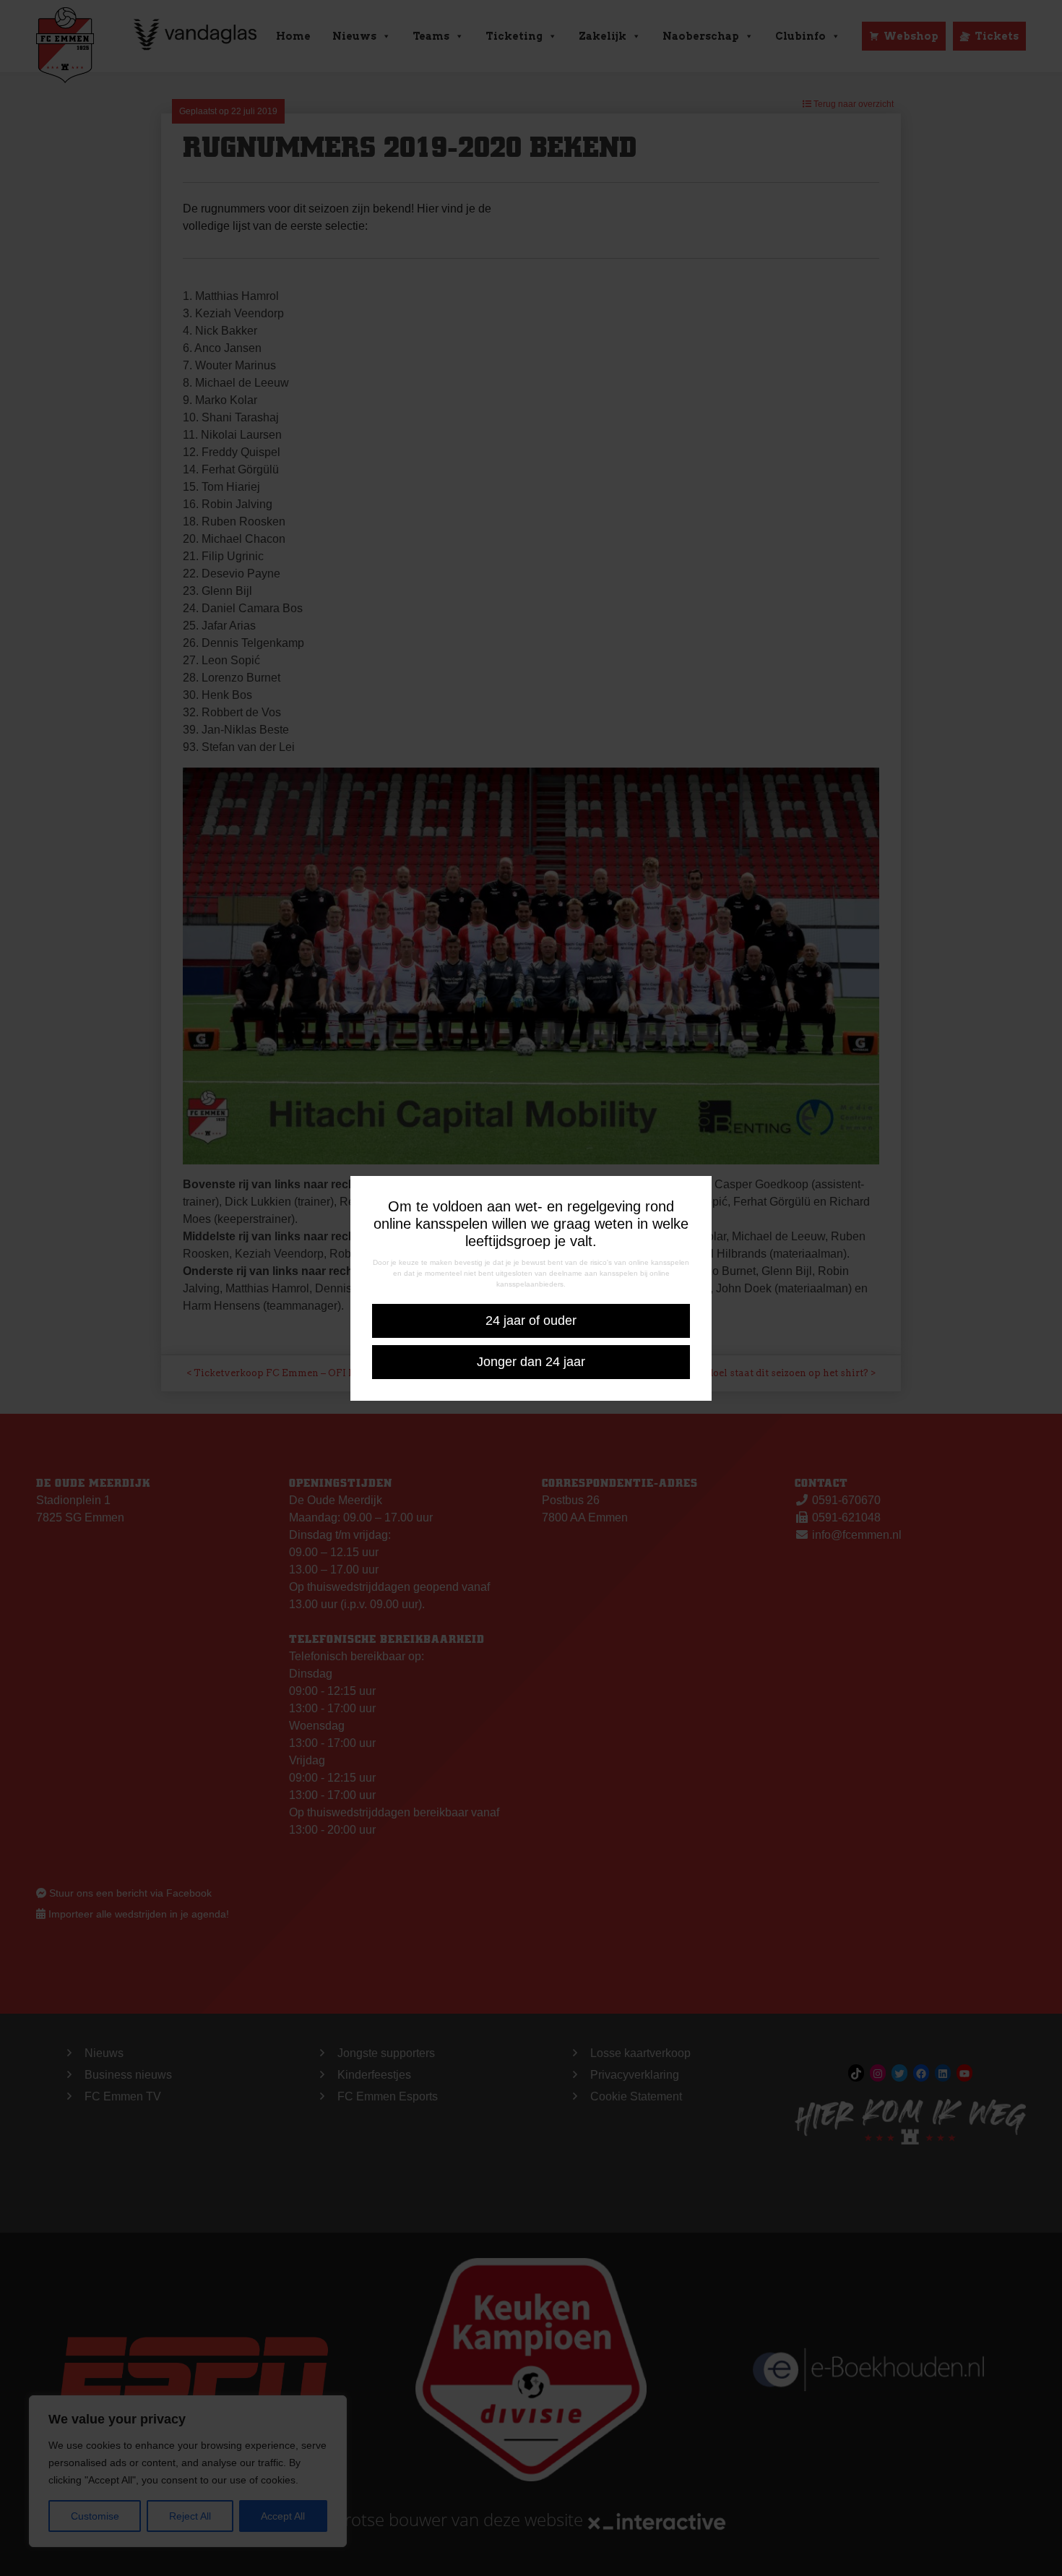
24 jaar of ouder (531, 1321)
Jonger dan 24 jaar (531, 1362)
